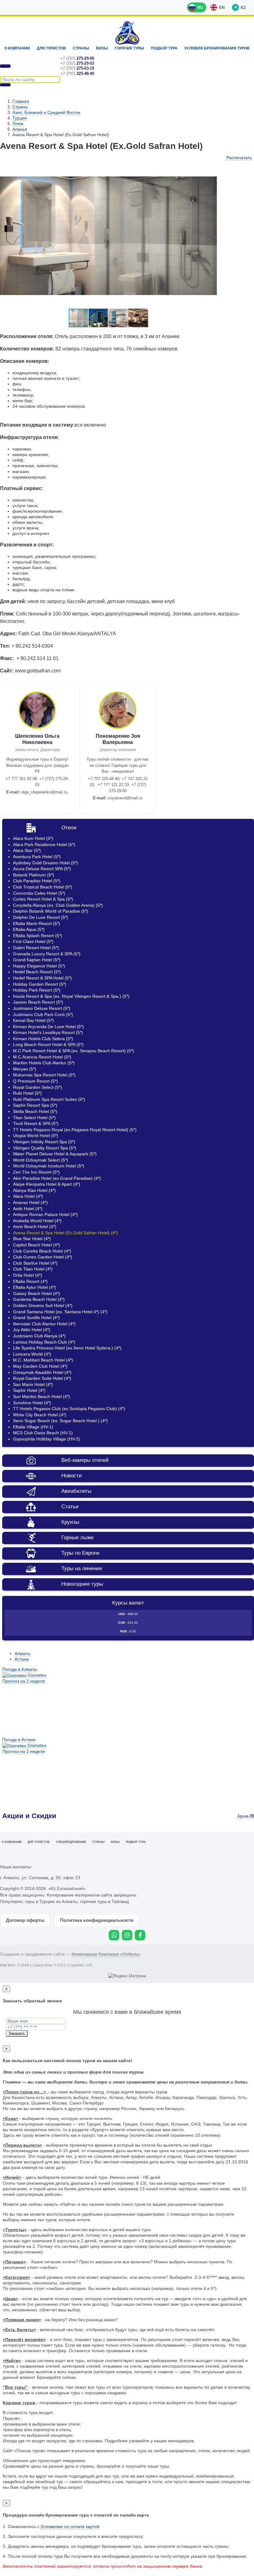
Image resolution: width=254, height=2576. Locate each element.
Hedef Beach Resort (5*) (37, 972)
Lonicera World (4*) (32, 1354)
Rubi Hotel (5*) (27, 1093)
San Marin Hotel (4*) (33, 1384)
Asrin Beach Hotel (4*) (35, 1227)
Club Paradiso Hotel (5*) (37, 881)
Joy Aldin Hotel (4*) (32, 1330)
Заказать (17, 2033)
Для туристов (51, 48)
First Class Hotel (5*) (33, 941)
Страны (81, 48)
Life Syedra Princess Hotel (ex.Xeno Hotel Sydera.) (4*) (67, 1348)
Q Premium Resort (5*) (35, 1081)
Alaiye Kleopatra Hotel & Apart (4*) (47, 1184)
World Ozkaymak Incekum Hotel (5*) (49, 1166)
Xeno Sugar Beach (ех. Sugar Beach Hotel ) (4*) (60, 1421)
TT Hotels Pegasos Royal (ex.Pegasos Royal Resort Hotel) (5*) (75, 1130)
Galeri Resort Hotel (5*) (36, 948)
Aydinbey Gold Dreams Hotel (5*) (46, 863)
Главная (21, 101)
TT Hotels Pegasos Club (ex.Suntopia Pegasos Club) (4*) (69, 1409)
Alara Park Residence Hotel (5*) (44, 845)
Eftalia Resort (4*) (30, 1281)
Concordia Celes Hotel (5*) (39, 893)
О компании (17, 48)
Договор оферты (25, 1920)
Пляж (18, 124)
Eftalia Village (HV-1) (33, 1427)
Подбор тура (164, 48)
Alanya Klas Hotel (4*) (34, 1190)
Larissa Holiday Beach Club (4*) (44, 1342)
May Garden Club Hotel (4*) (40, 1366)
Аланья (20, 129)
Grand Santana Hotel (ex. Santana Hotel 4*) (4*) (60, 1312)
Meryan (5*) (25, 1069)
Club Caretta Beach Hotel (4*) (42, 1251)
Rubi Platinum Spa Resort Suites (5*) (49, 1099)
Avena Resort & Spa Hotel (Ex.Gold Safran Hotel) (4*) (66, 1233)
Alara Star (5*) (27, 850)
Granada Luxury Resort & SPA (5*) (47, 954)
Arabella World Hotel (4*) (37, 1221)
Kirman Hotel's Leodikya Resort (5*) (48, 1032)
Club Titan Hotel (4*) (33, 1269)
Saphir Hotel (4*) (29, 1390)
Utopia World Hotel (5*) (36, 1136)
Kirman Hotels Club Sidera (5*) (43, 1039)
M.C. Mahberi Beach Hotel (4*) (43, 1360)
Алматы (22, 1653)
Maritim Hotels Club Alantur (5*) (44, 1063)
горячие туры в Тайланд (104, 1901)
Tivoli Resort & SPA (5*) (36, 1123)
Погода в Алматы (20, 1669)
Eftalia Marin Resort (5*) (37, 923)
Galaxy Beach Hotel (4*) (37, 1293)
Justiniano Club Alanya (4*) (39, 1336)
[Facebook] (140, 1935)
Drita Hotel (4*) (28, 1275)
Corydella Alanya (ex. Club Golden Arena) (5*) (58, 905)
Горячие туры (129, 48)
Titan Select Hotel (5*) (34, 1118)
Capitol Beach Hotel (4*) (37, 1245)
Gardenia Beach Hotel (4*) (39, 1299)
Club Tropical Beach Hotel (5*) (43, 887)
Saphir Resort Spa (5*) (35, 1105)
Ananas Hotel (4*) (30, 1202)
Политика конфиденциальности (97, 1920)
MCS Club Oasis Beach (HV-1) (43, 1433)
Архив (244, 1816)
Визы (102, 48)
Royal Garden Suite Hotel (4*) (42, 1378)
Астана (22, 1659)
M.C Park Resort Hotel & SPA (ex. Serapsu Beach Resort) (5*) (74, 1051)
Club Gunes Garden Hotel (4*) (43, 1257)
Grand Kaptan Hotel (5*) (37, 960)
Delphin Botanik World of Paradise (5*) (51, 911)
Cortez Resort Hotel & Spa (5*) (43, 899)
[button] (211, 169)
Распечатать (239, 158)
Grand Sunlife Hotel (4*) (36, 1318)
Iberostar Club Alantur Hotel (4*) (44, 1324)
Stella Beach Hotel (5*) (35, 1111)
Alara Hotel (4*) (28, 1196)
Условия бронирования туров (217, 48)
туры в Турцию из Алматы (51, 1901)
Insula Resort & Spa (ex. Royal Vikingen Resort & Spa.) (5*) (71, 996)
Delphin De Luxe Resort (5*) (41, 917)
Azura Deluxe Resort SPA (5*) (42, 869)
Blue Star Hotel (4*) (32, 1239)
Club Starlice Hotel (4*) (35, 1263)
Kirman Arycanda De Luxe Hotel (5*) (48, 1027)
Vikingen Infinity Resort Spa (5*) (44, 1142)
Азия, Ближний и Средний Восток (46, 112)
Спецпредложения (71, 1842)
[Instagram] (127, 1935)
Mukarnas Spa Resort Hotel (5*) (44, 1075)
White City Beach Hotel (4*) (40, 1415)
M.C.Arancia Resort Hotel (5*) (42, 1057)
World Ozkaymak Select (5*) (41, 1160)
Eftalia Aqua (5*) (29, 929)
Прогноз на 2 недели (24, 1681)
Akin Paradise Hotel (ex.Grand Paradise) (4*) (57, 1178)
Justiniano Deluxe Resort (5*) (42, 1008)
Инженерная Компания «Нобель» (106, 1954)
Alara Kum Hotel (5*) (33, 838)
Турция (20, 118)
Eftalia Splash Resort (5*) (38, 936)
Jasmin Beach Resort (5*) (38, 1002)
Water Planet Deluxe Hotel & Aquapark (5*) (55, 1154)
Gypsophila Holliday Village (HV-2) (46, 1439)
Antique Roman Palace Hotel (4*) (45, 1214)
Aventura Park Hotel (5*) (37, 857)
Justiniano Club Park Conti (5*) (43, 1014)
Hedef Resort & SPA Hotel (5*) (42, 978)
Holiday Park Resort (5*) (37, 990)
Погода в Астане (19, 1740)
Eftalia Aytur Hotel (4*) (35, 1287)
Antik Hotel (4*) (28, 1209)
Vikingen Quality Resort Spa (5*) (45, 1148)
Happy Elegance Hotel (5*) (39, 966)
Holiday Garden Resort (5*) (40, 984)
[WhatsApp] (114, 1935)
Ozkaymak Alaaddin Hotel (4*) (42, 1372)
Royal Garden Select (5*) (37, 1087)
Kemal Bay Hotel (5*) (33, 1020)
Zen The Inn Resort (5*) (36, 1172)
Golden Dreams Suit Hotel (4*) (43, 1305)
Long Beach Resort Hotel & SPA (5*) (48, 1045)
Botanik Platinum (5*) (34, 875)
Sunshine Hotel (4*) (32, 1403)
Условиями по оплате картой (70, 2526)
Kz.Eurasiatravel (127, 33)
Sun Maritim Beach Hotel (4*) (42, 1397)
